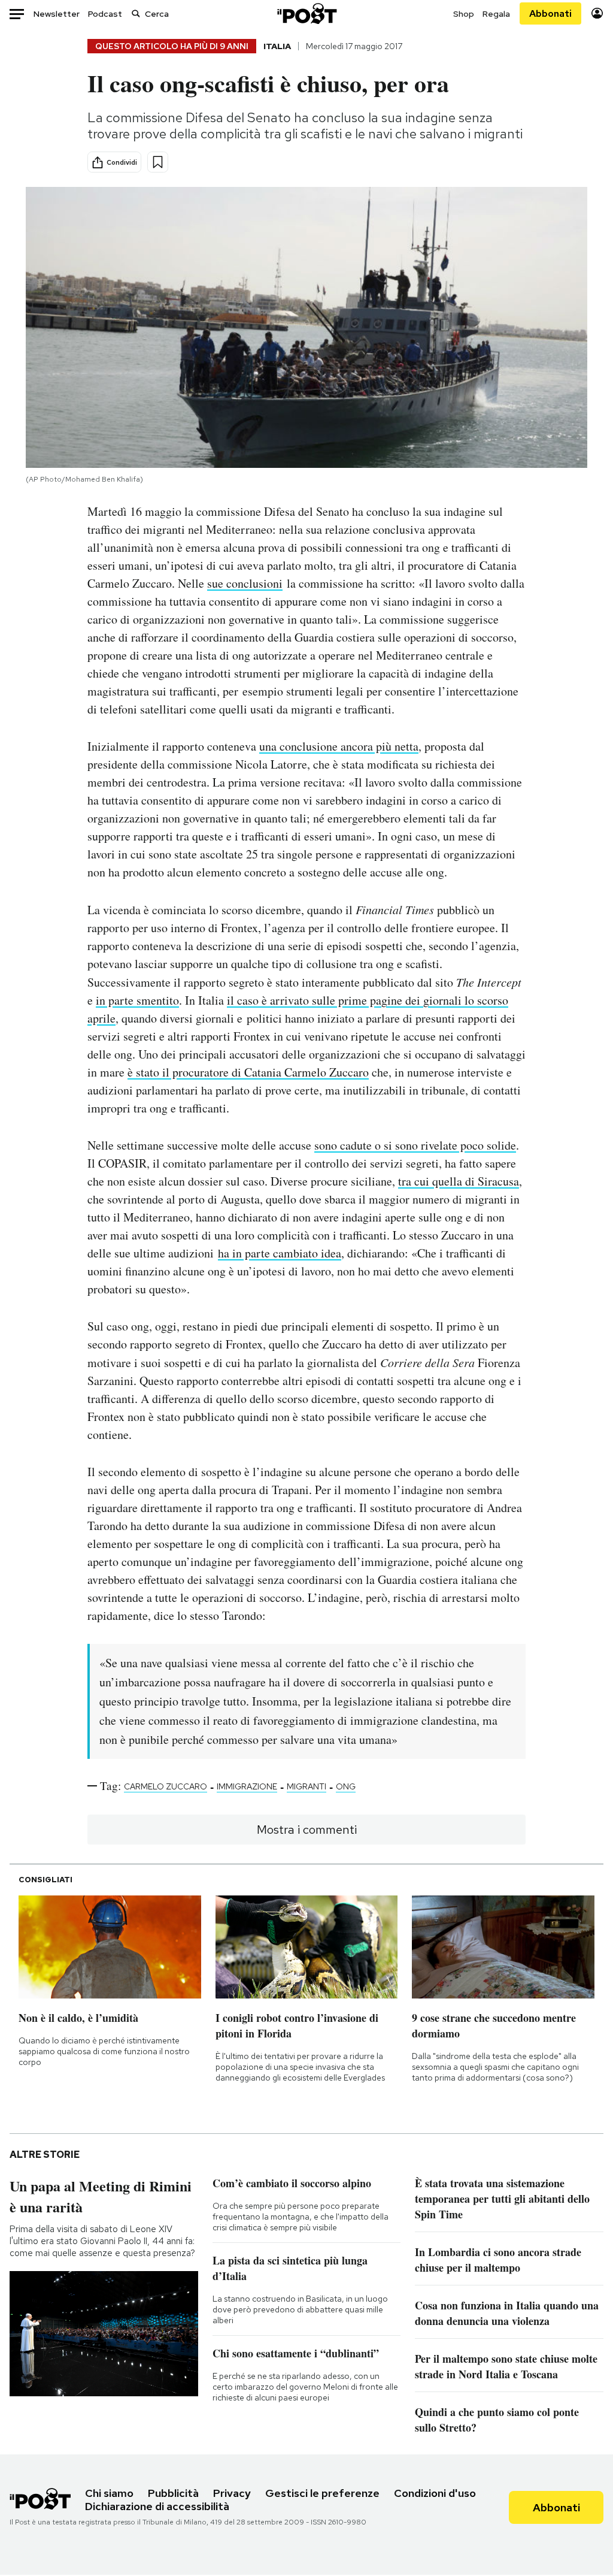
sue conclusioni (245, 583)
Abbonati (550, 13)
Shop (464, 14)
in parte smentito (137, 1000)
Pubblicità (173, 2493)
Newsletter (57, 14)
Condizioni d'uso (435, 2493)
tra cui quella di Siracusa (459, 1181)
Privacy (232, 2493)
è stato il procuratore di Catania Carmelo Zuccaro (248, 1072)
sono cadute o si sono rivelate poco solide (415, 1145)
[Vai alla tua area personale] (597, 13)
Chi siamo (109, 2493)
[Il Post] (306, 13)
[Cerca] (136, 13)
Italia (277, 46)
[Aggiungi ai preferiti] (158, 162)
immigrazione (247, 1786)
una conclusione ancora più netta (339, 746)
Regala (496, 14)
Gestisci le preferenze (322, 2493)
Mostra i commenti (307, 1830)
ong (346, 1786)
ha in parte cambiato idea (280, 1253)
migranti (306, 1786)
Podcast (105, 14)
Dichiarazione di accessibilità (157, 2506)
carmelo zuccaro (166, 1786)
